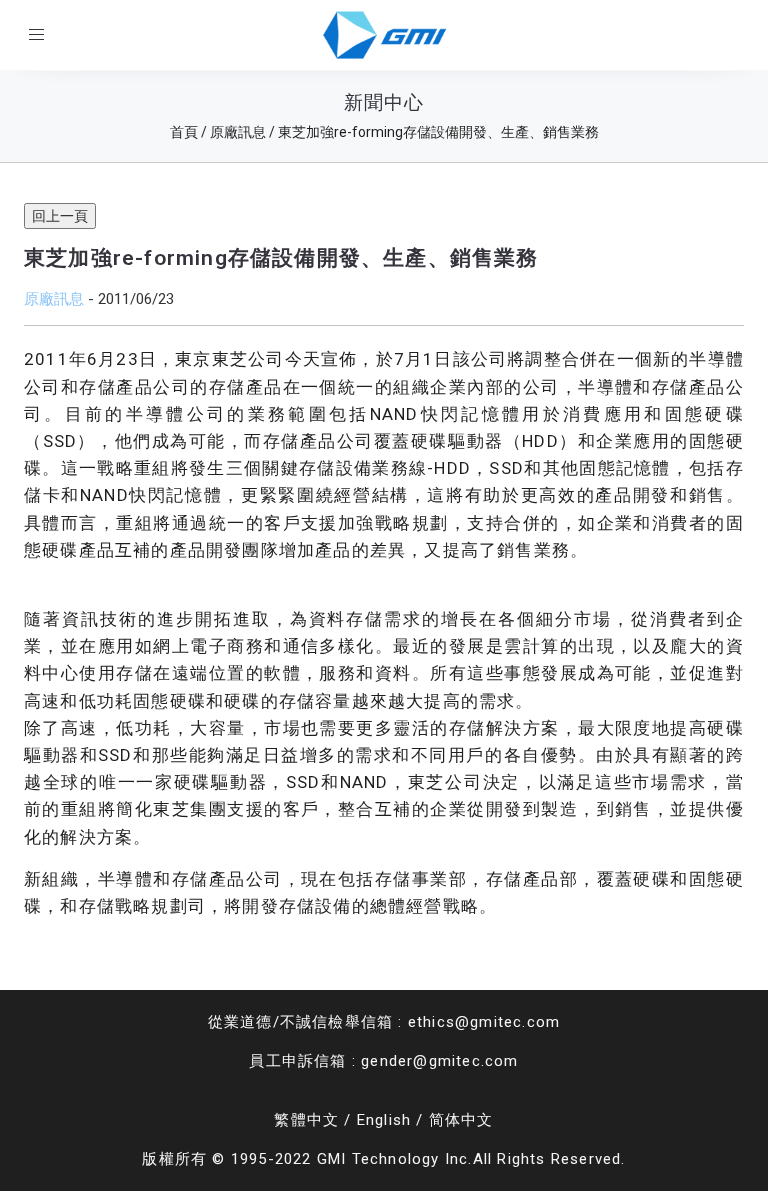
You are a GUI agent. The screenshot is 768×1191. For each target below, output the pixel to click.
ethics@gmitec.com (484, 1022)
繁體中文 (306, 1120)
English (384, 1120)
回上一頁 (60, 216)
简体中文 (461, 1120)
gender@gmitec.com (439, 1061)
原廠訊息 (54, 298)
